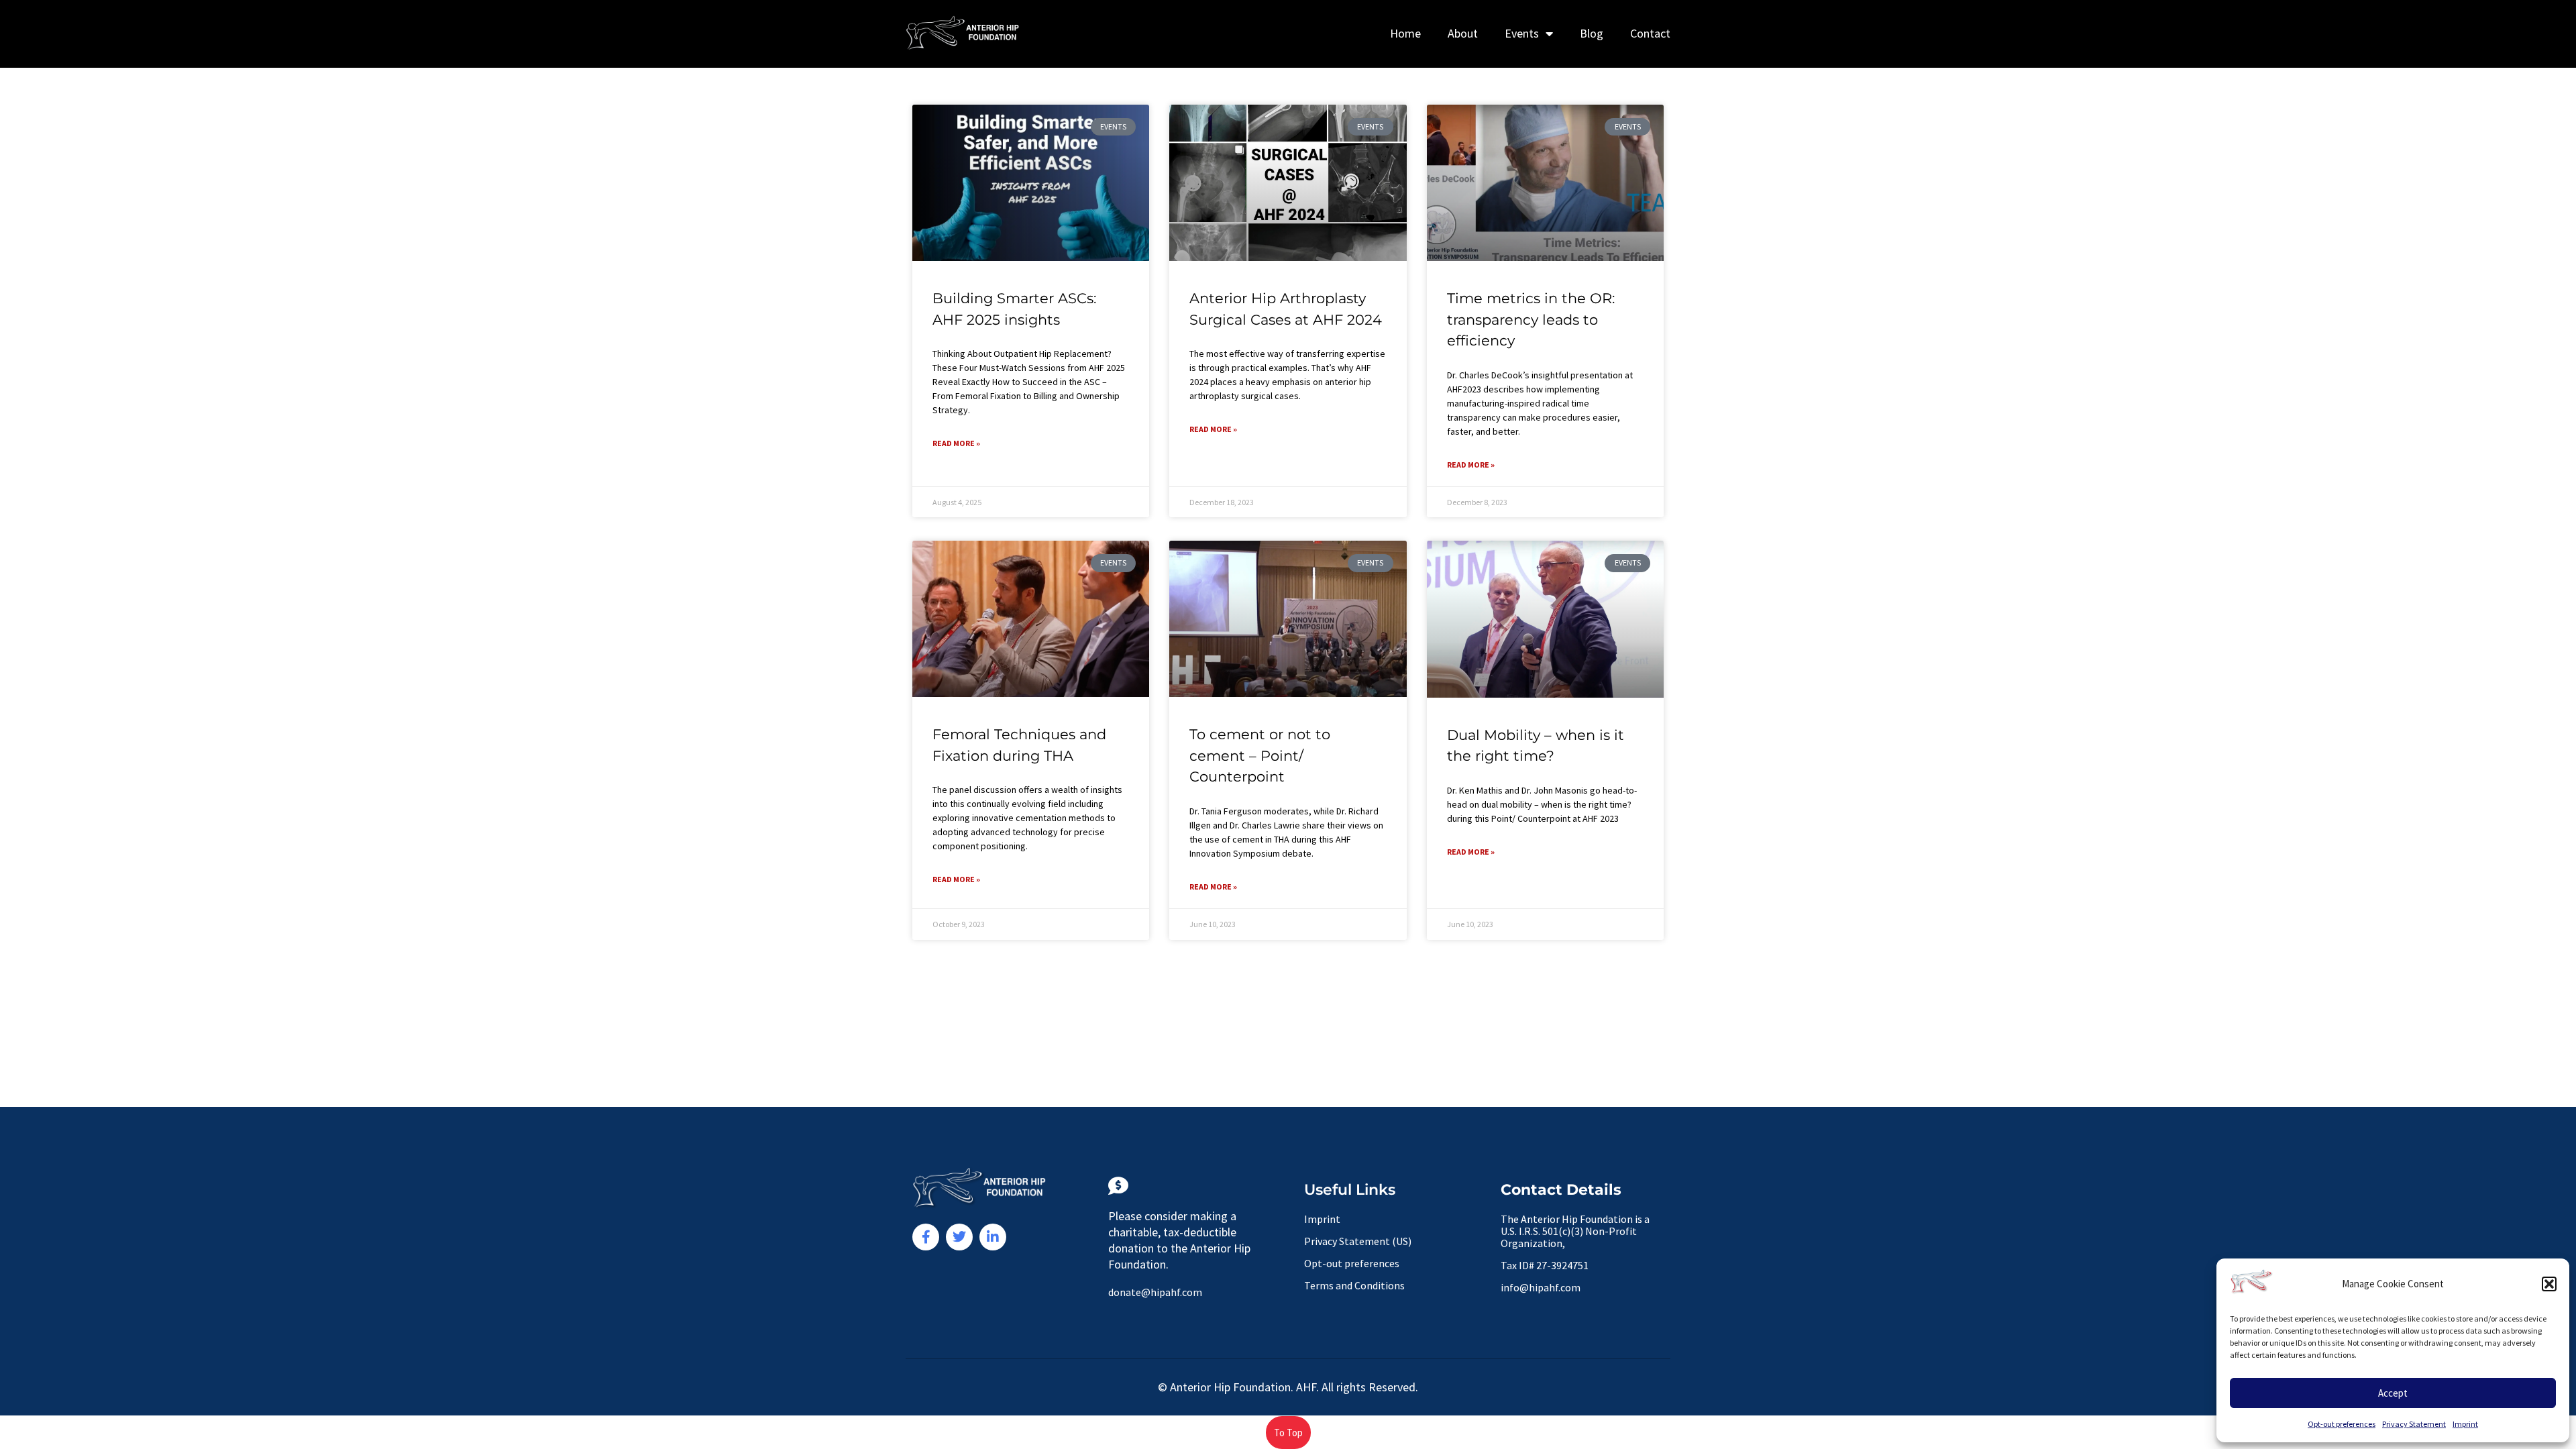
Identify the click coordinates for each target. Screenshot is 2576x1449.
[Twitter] (959, 1237)
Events (1522, 33)
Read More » (956, 443)
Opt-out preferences (2342, 1424)
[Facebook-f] (926, 1237)
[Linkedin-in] (993, 1237)
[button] (2549, 1284)
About (1463, 33)
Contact (1650, 33)
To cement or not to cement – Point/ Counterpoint (1260, 755)
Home (1405, 33)
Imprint (2465, 1424)
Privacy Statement (2414, 1424)
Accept (2393, 1393)
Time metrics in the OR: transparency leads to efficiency (1531, 319)
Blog (1592, 33)
